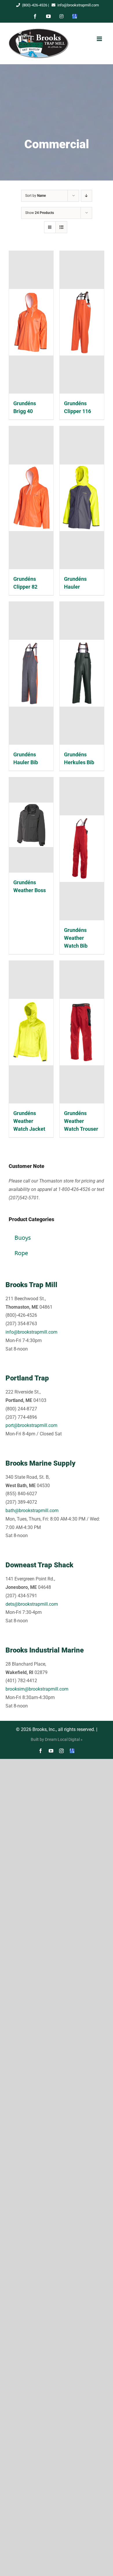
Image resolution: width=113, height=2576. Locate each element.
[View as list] (61, 227)
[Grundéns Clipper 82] (31, 498)
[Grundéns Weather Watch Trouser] (82, 1032)
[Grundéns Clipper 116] (82, 322)
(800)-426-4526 (35, 5)
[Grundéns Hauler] (82, 498)
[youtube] (51, 1751)
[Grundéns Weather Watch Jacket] (31, 1032)
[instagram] (61, 1751)
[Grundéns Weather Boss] (31, 825)
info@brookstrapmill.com (78, 5)
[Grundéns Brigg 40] (31, 322)
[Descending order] (86, 196)
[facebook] (41, 1751)
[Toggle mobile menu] (99, 39)
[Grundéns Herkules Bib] (82, 673)
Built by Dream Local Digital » (57, 1739)
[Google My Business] (72, 1751)
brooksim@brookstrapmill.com (37, 1689)
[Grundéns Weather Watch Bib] (82, 849)
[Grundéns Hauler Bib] (31, 673)
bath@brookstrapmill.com (32, 1511)
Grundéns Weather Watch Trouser (81, 1121)
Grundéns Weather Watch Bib (76, 938)
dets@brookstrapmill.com (32, 1604)
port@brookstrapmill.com (31, 1425)
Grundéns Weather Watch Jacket (29, 1121)
